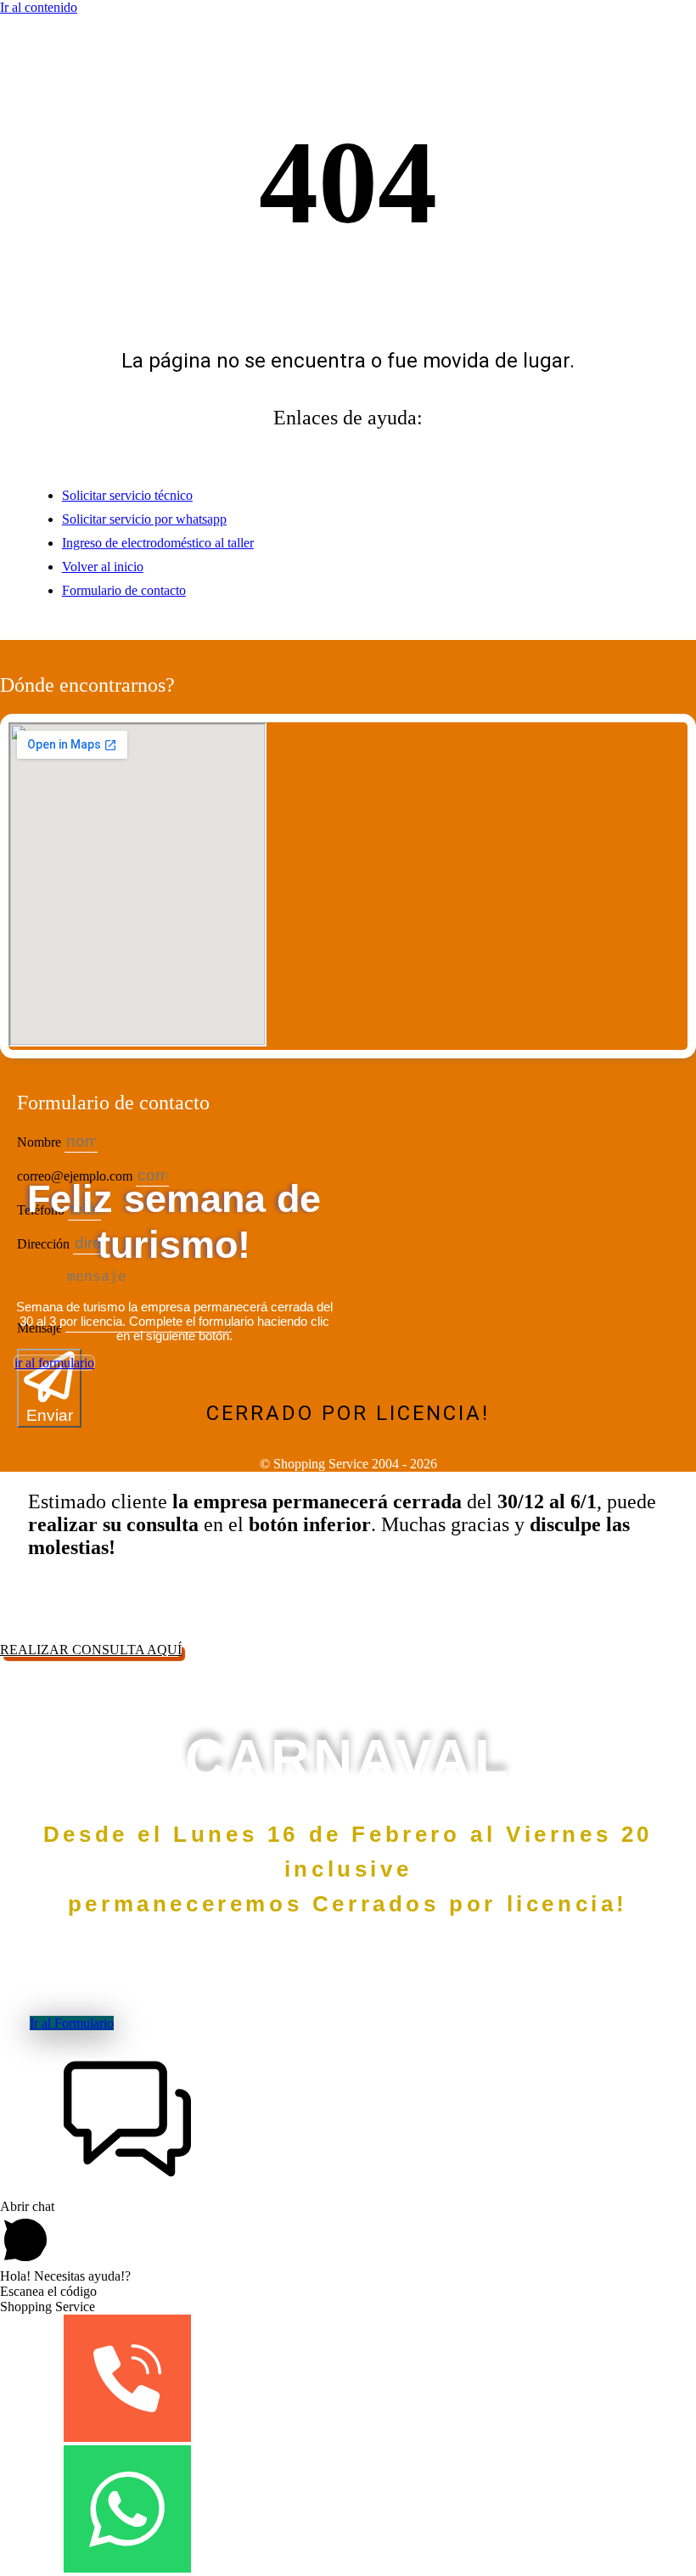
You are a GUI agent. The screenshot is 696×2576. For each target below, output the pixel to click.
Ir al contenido (39, 7)
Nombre (41, 1142)
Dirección (45, 1244)
